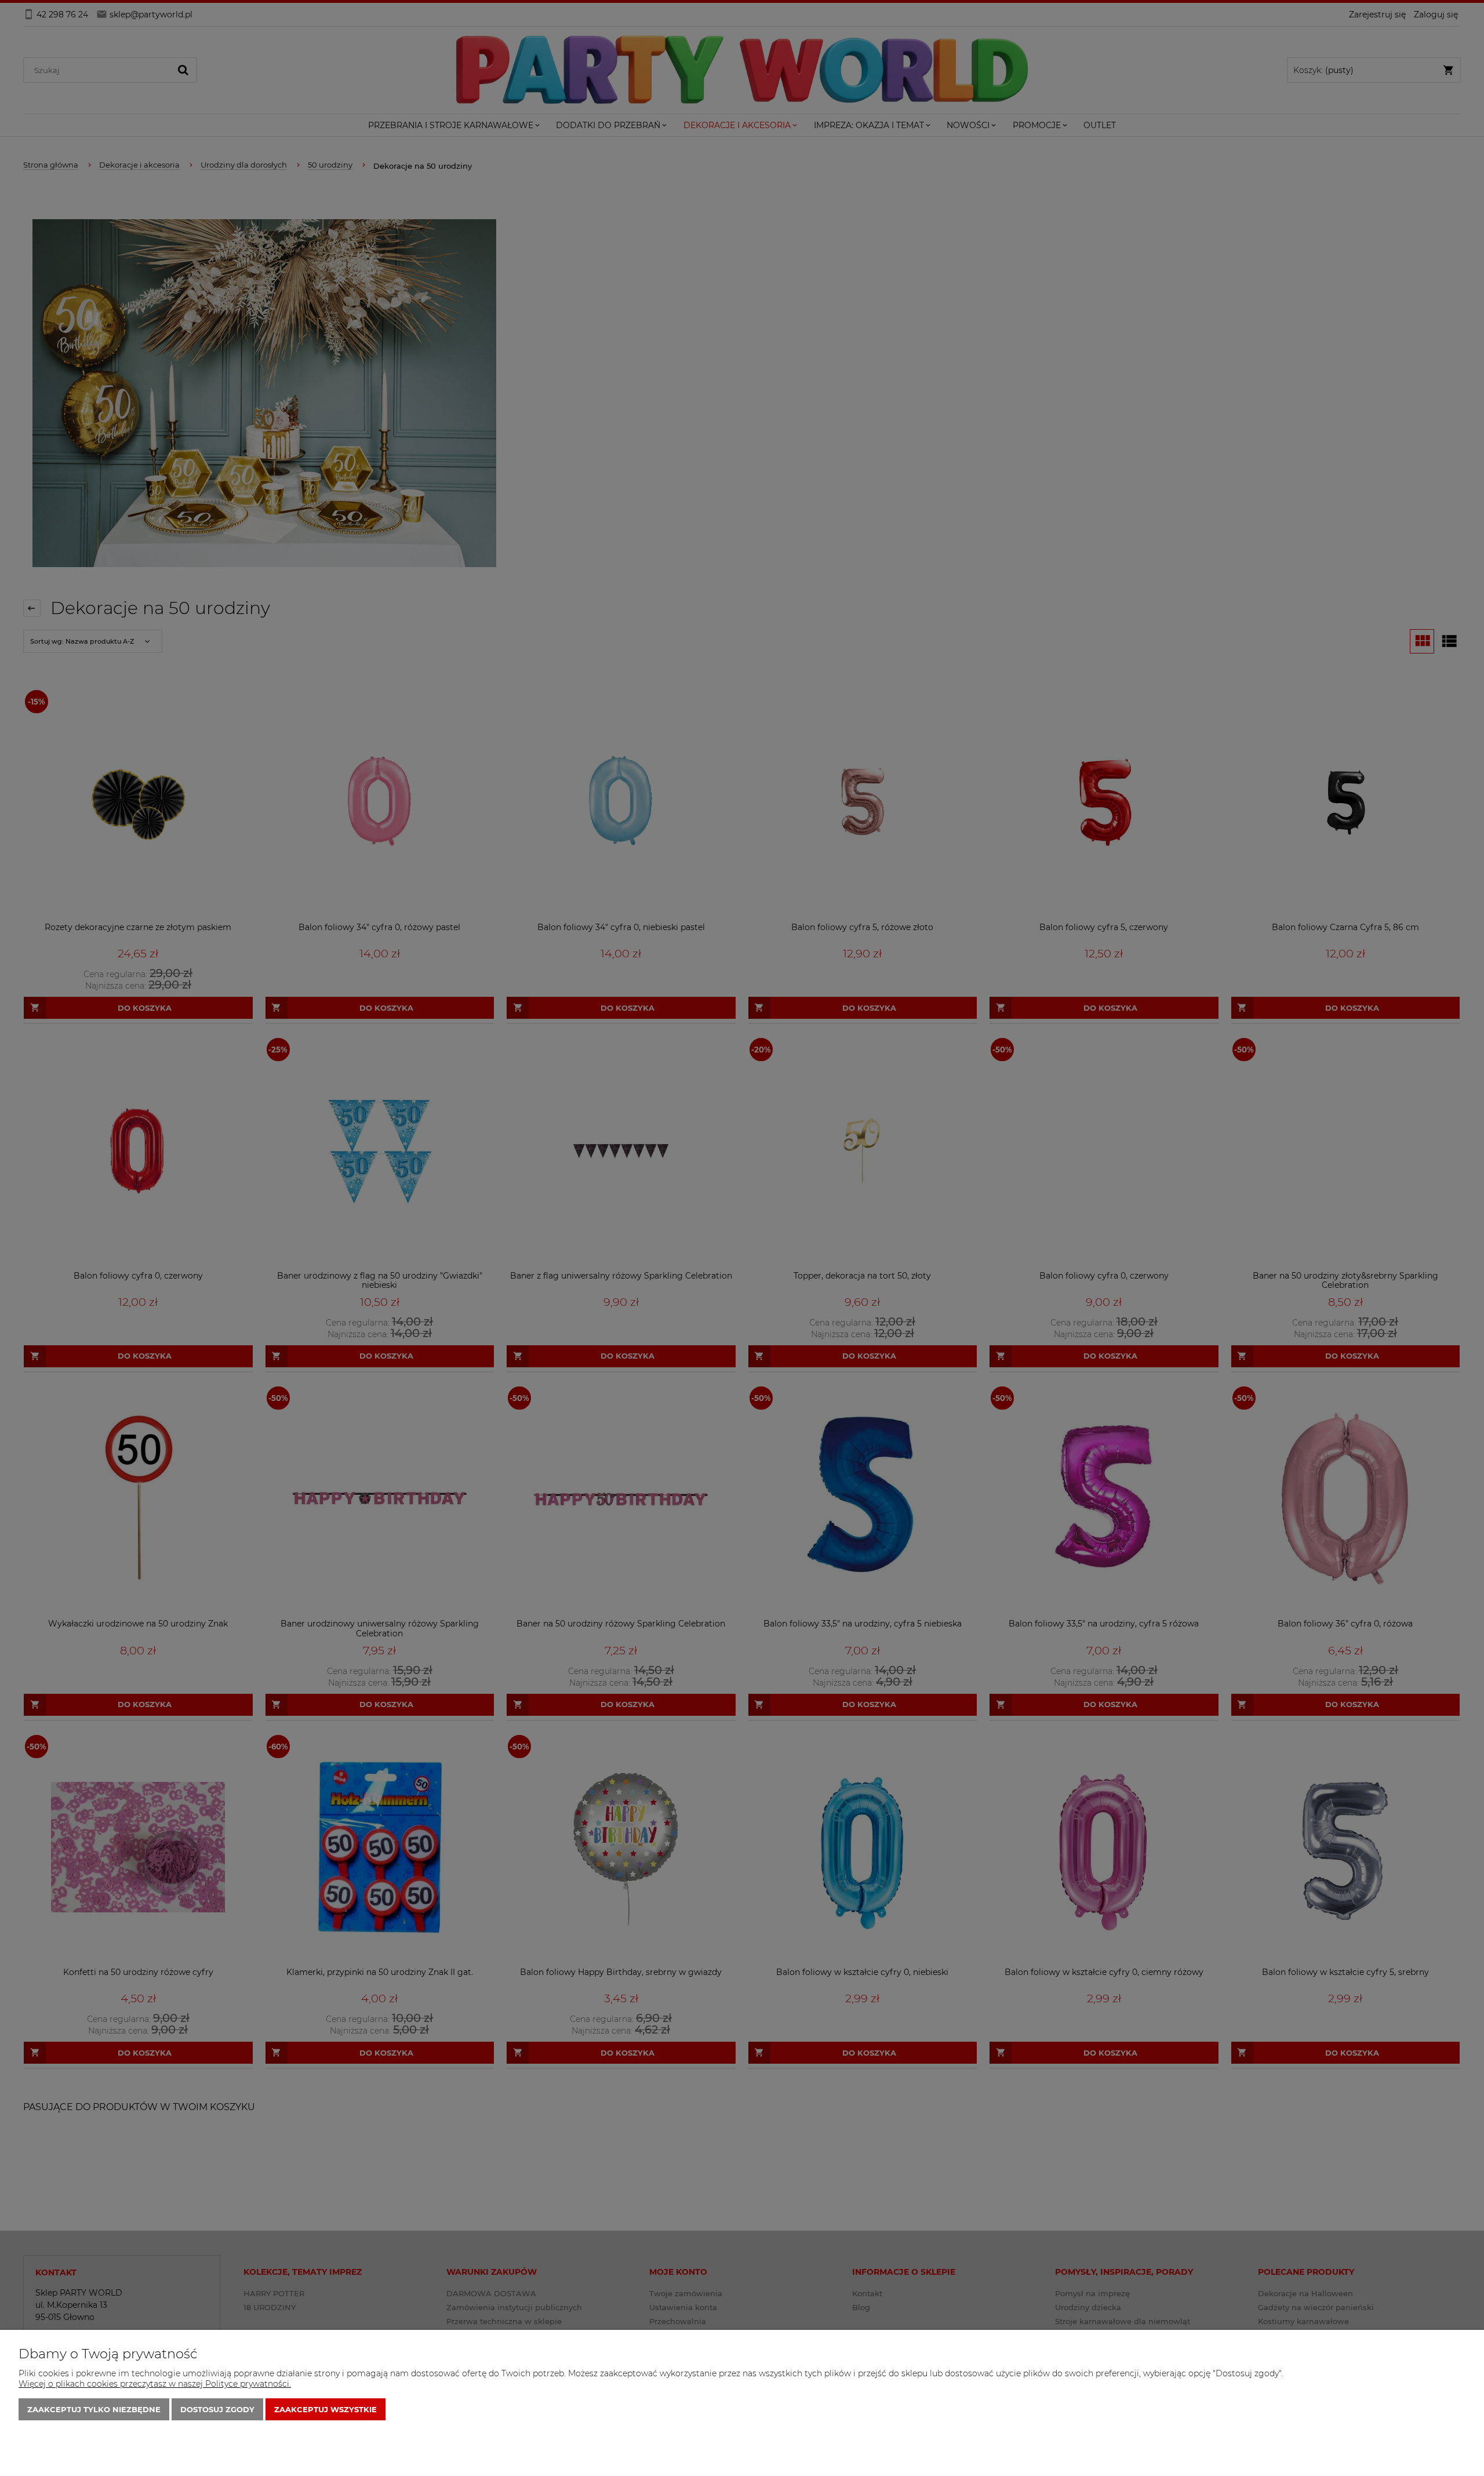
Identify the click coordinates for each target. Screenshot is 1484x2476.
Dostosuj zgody (217, 2409)
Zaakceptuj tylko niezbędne (94, 2409)
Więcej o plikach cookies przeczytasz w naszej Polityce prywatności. (155, 2384)
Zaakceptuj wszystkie (325, 2409)
